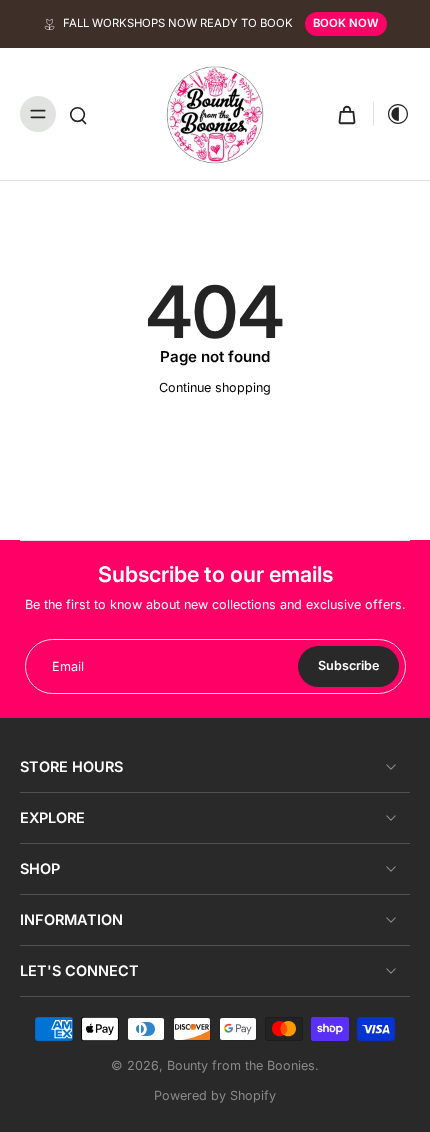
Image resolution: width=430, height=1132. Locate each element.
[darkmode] (392, 114)
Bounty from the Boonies (241, 1065)
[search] (78, 114)
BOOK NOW (346, 23)
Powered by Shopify (215, 1095)
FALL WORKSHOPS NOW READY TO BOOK (178, 23)
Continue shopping (215, 387)
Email (68, 666)
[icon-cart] (347, 114)
